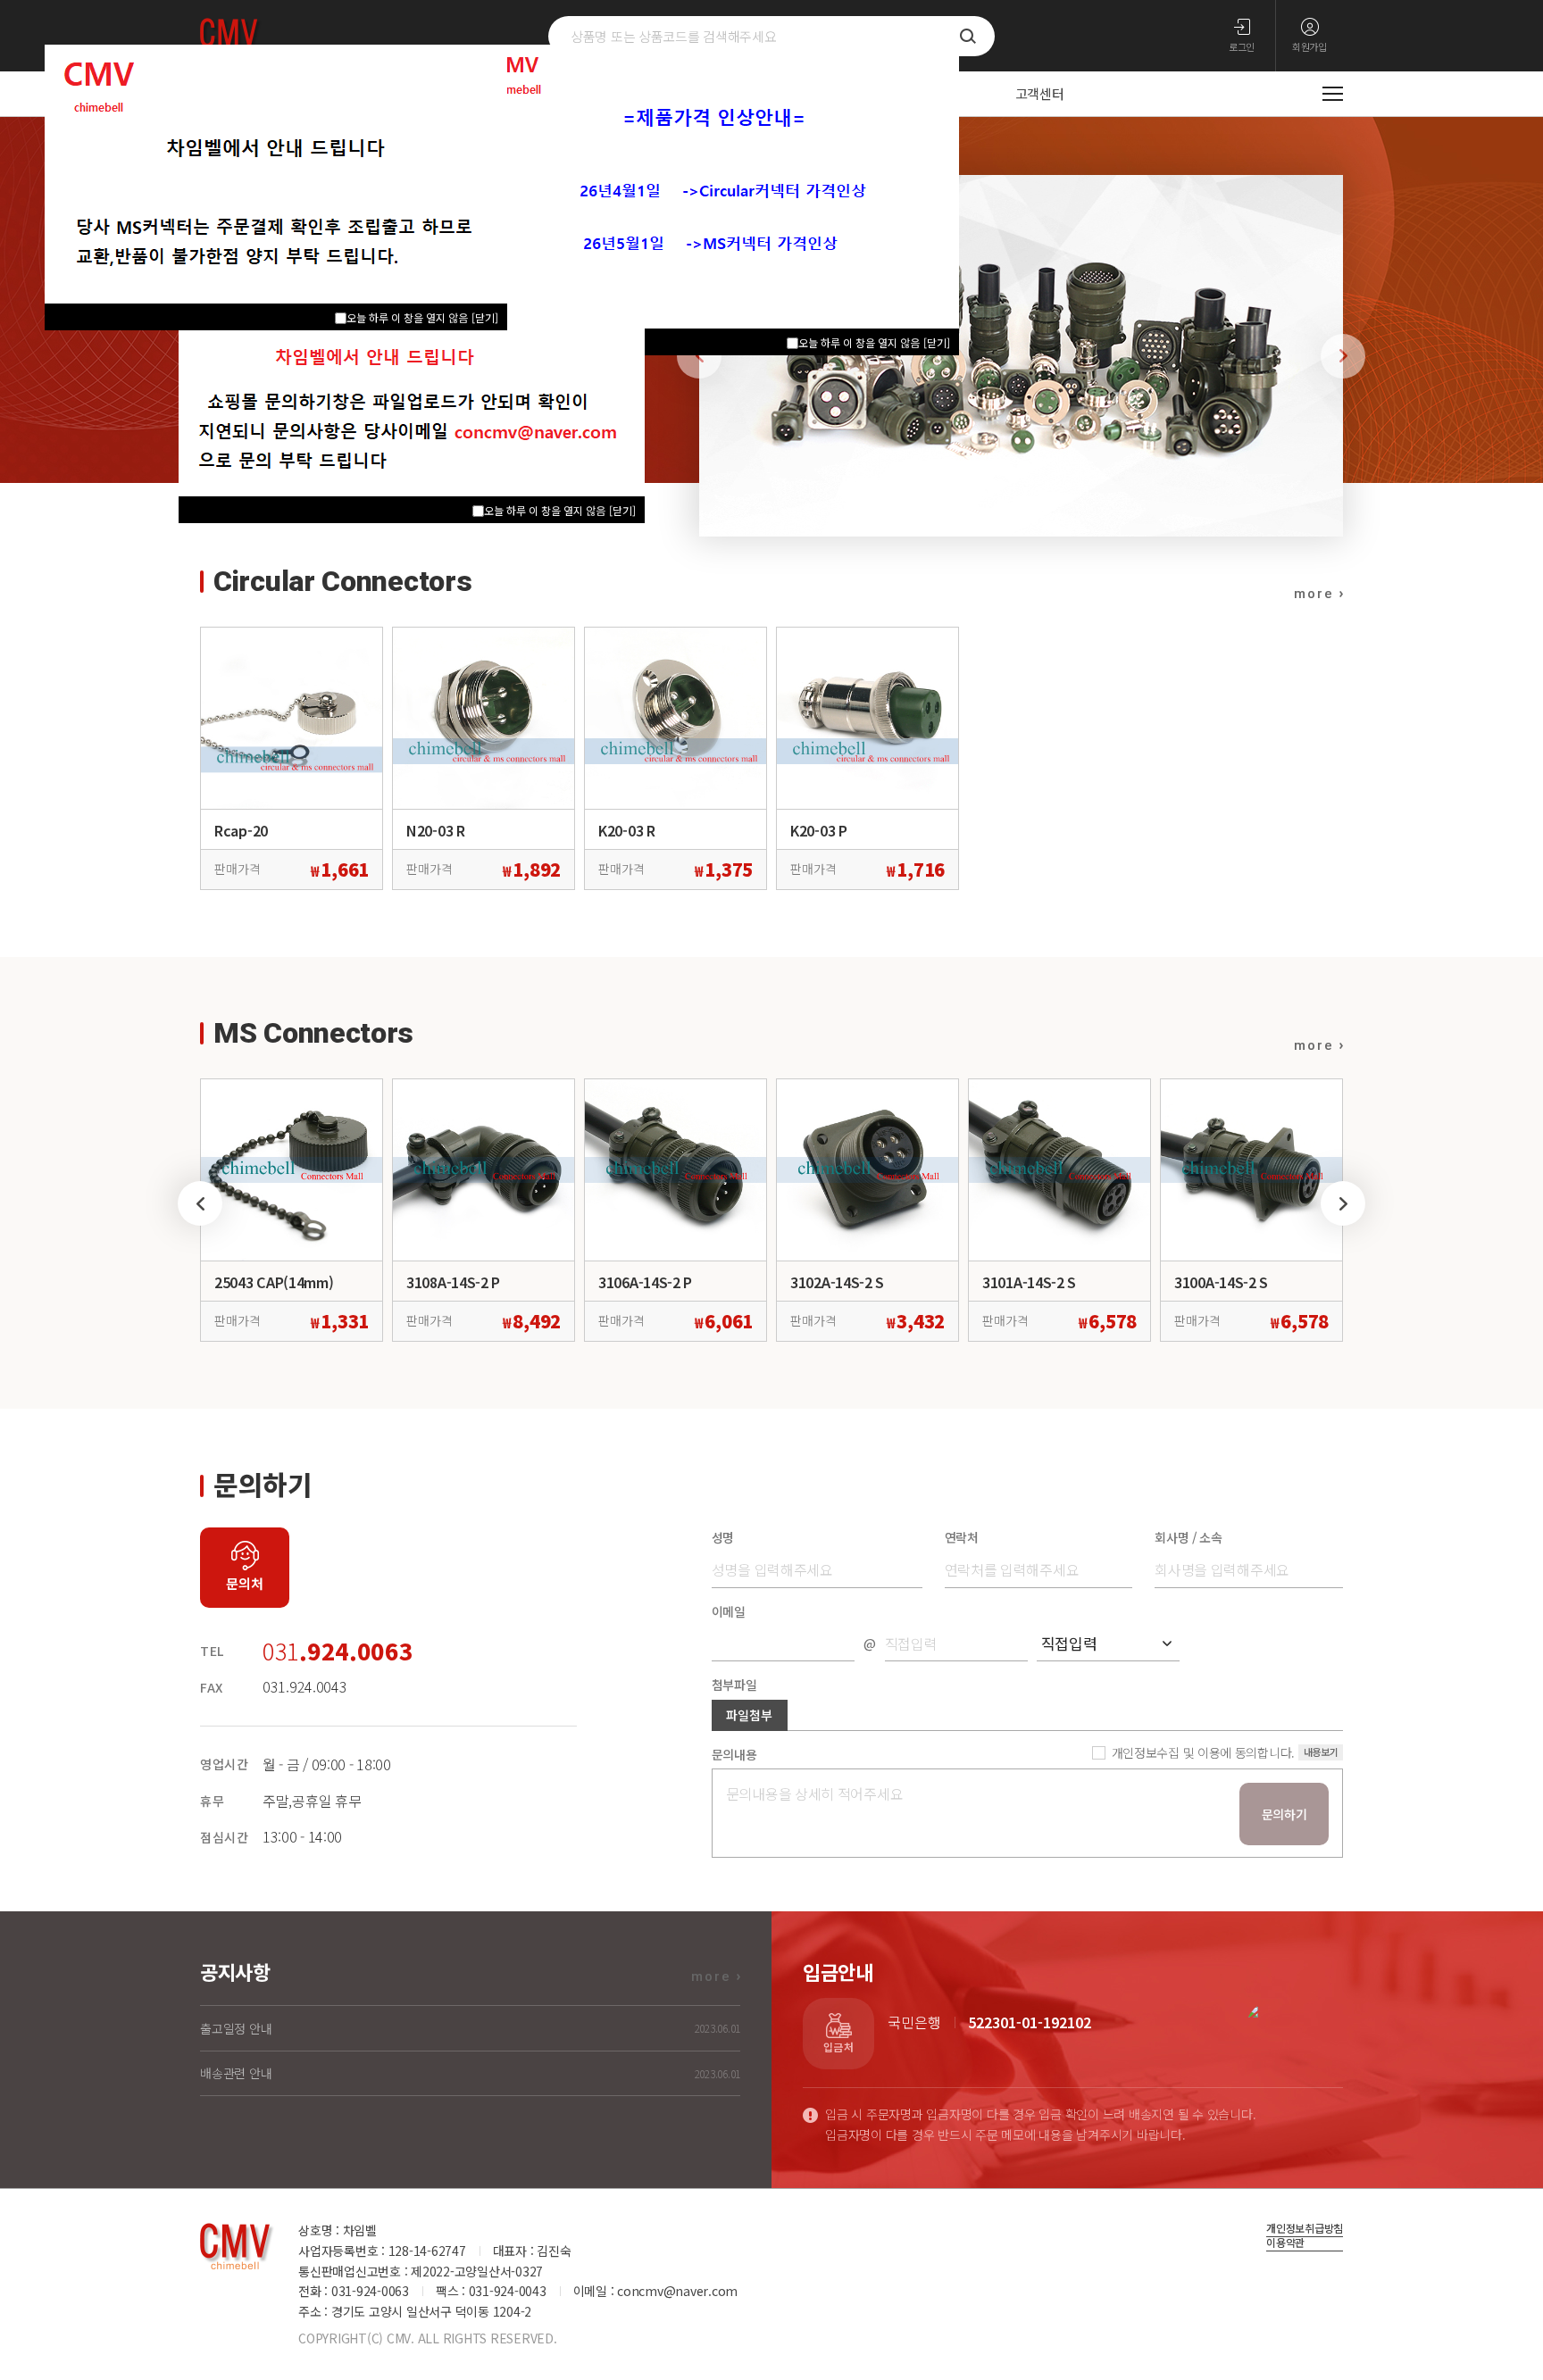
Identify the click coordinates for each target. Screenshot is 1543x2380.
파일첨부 (749, 1715)
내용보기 (1321, 1752)
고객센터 (1040, 93)
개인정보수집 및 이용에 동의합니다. (1203, 1753)
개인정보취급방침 (1305, 2229)
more (1314, 594)
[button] (1343, 356)
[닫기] (937, 342)
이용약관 (1285, 2243)
